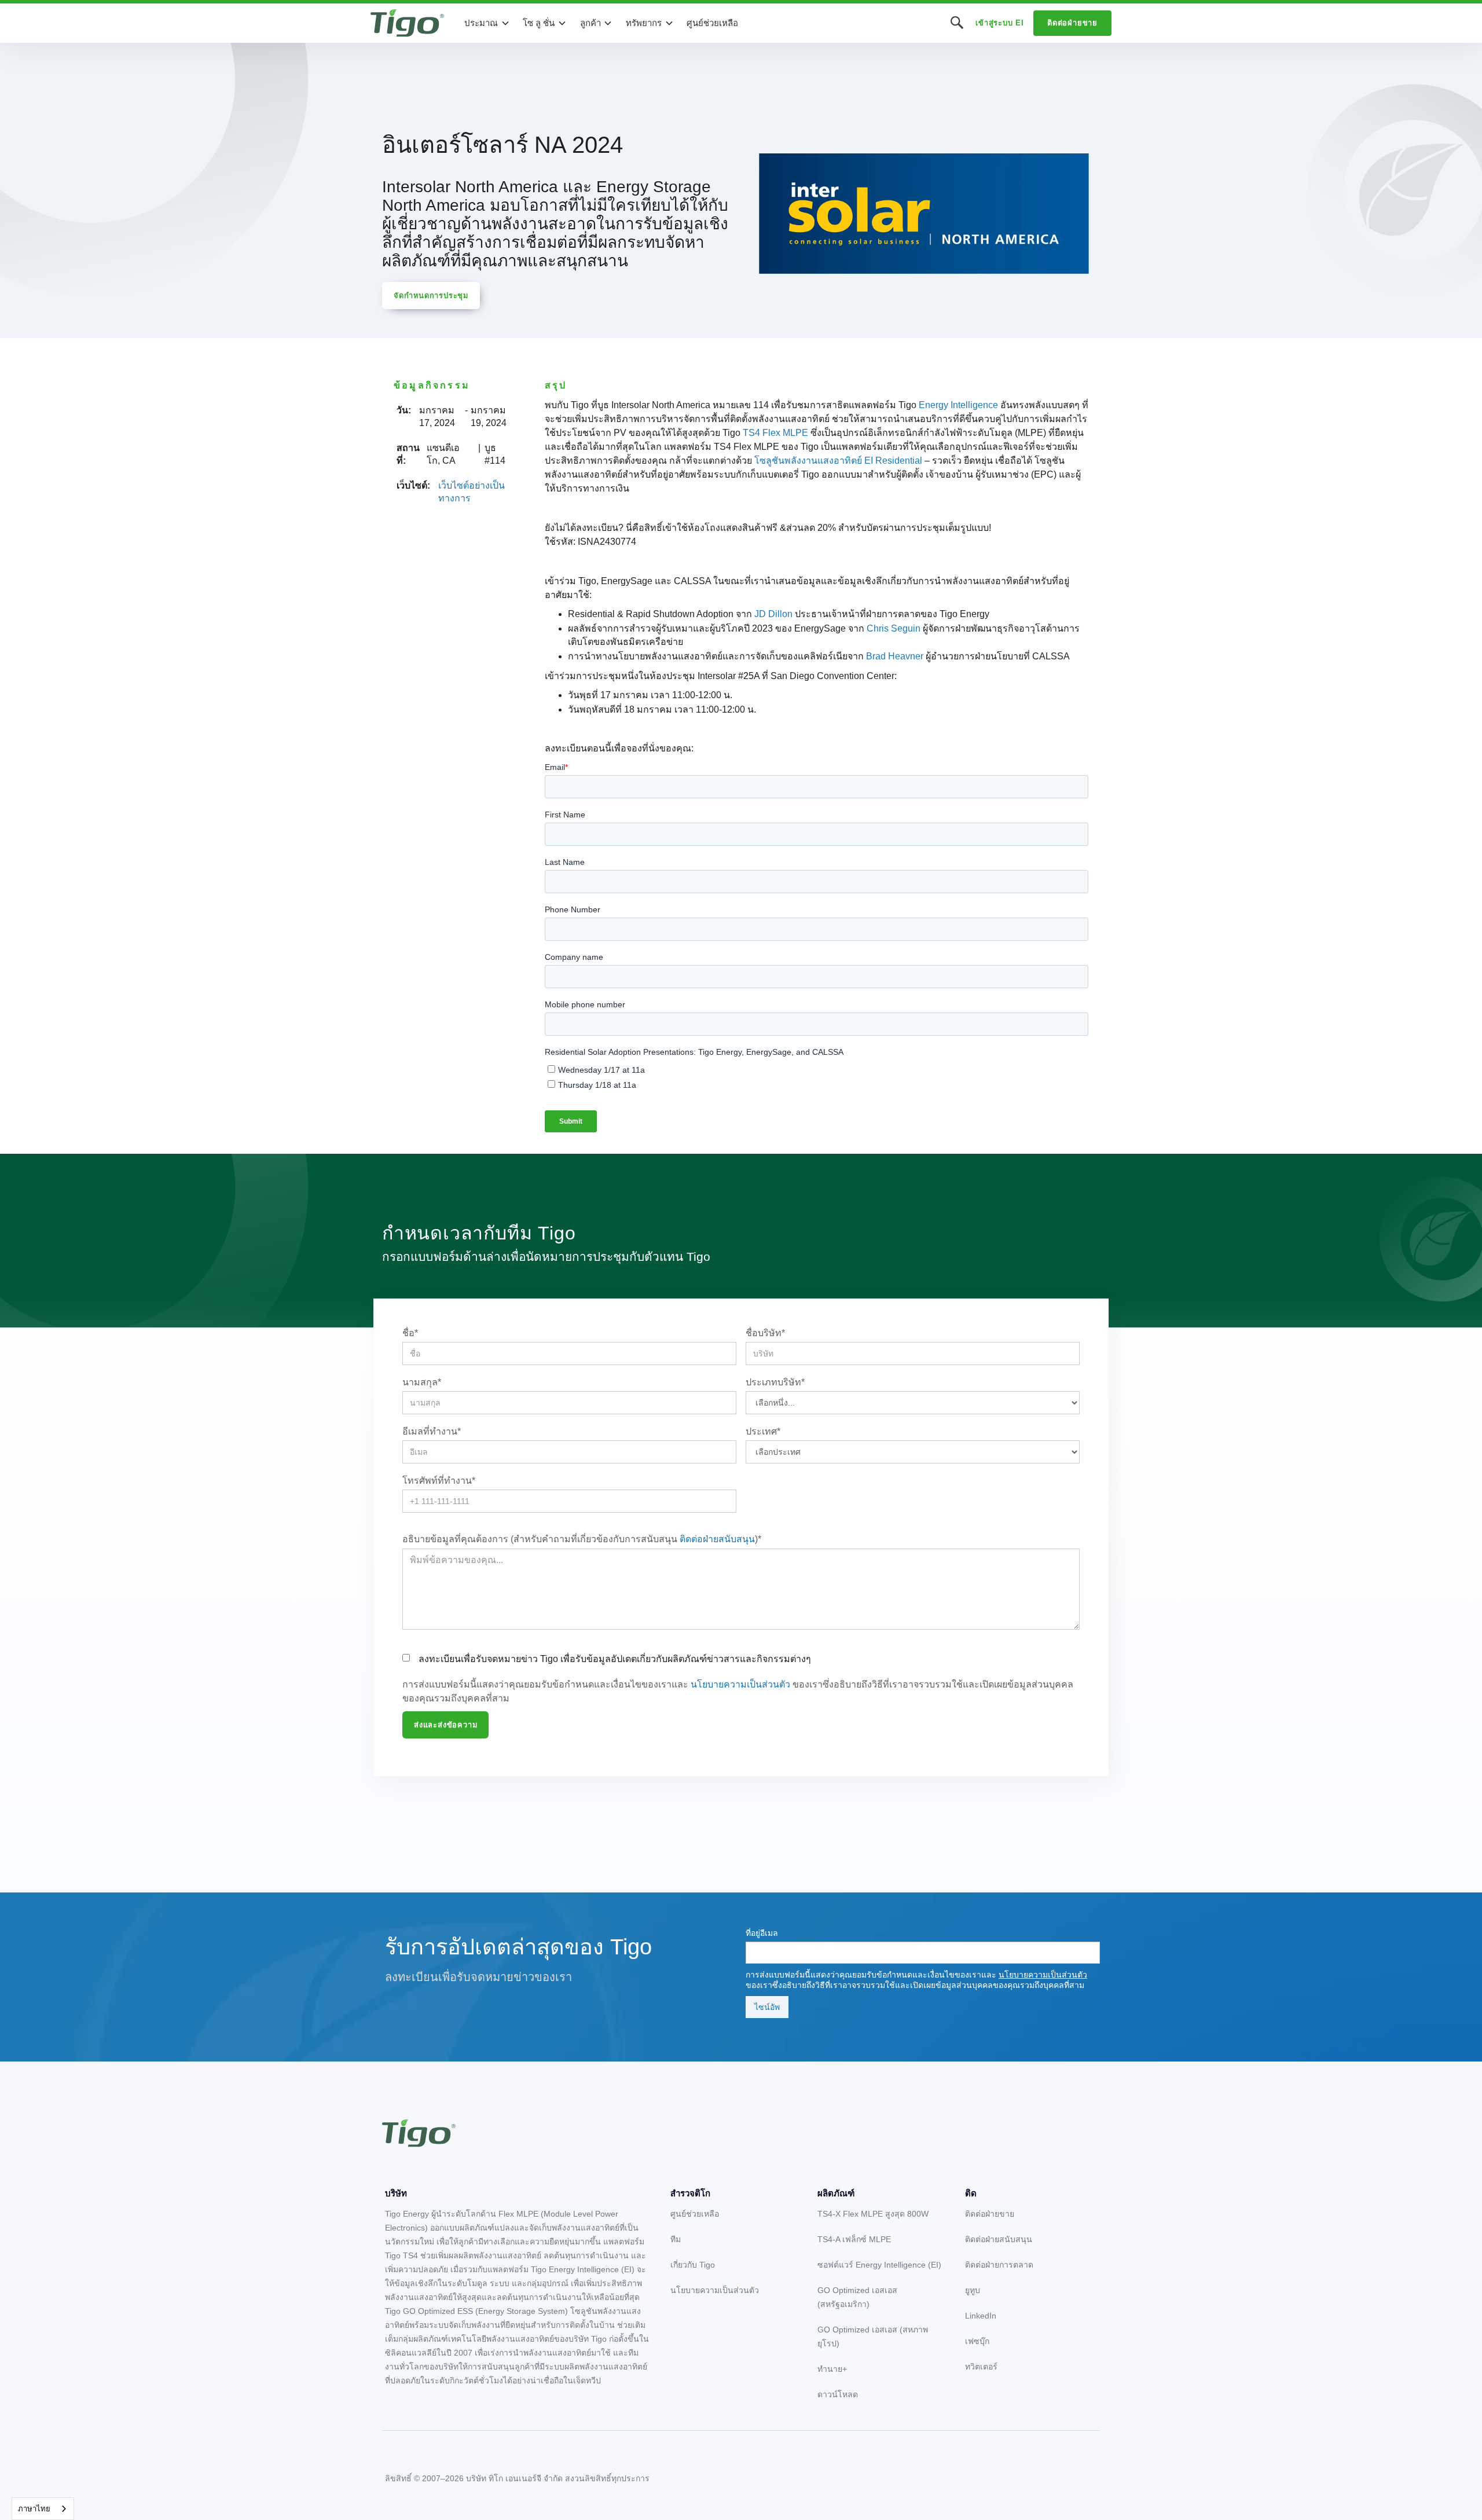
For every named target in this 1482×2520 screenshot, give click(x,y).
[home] (407, 23)
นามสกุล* (422, 1382)
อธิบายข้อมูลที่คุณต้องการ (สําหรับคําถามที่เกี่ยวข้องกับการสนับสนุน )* (582, 1539)
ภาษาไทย (34, 2509)
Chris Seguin (894, 628)
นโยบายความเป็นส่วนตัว (740, 1684)
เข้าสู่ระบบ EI (1000, 23)
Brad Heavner (895, 656)
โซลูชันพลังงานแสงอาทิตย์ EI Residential (838, 461)
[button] (487, 23)
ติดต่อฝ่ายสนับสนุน (717, 1539)
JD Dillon (773, 614)
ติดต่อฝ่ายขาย (1072, 23)
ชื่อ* (410, 1333)
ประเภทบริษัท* (775, 1382)
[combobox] (43, 2509)
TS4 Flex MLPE (775, 433)
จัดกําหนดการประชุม (431, 296)
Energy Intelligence (958, 405)
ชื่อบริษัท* (765, 1333)
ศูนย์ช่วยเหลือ (712, 23)
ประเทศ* (763, 1431)
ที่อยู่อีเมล (762, 1933)
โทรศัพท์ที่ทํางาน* (439, 1481)
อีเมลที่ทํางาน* (432, 1431)
